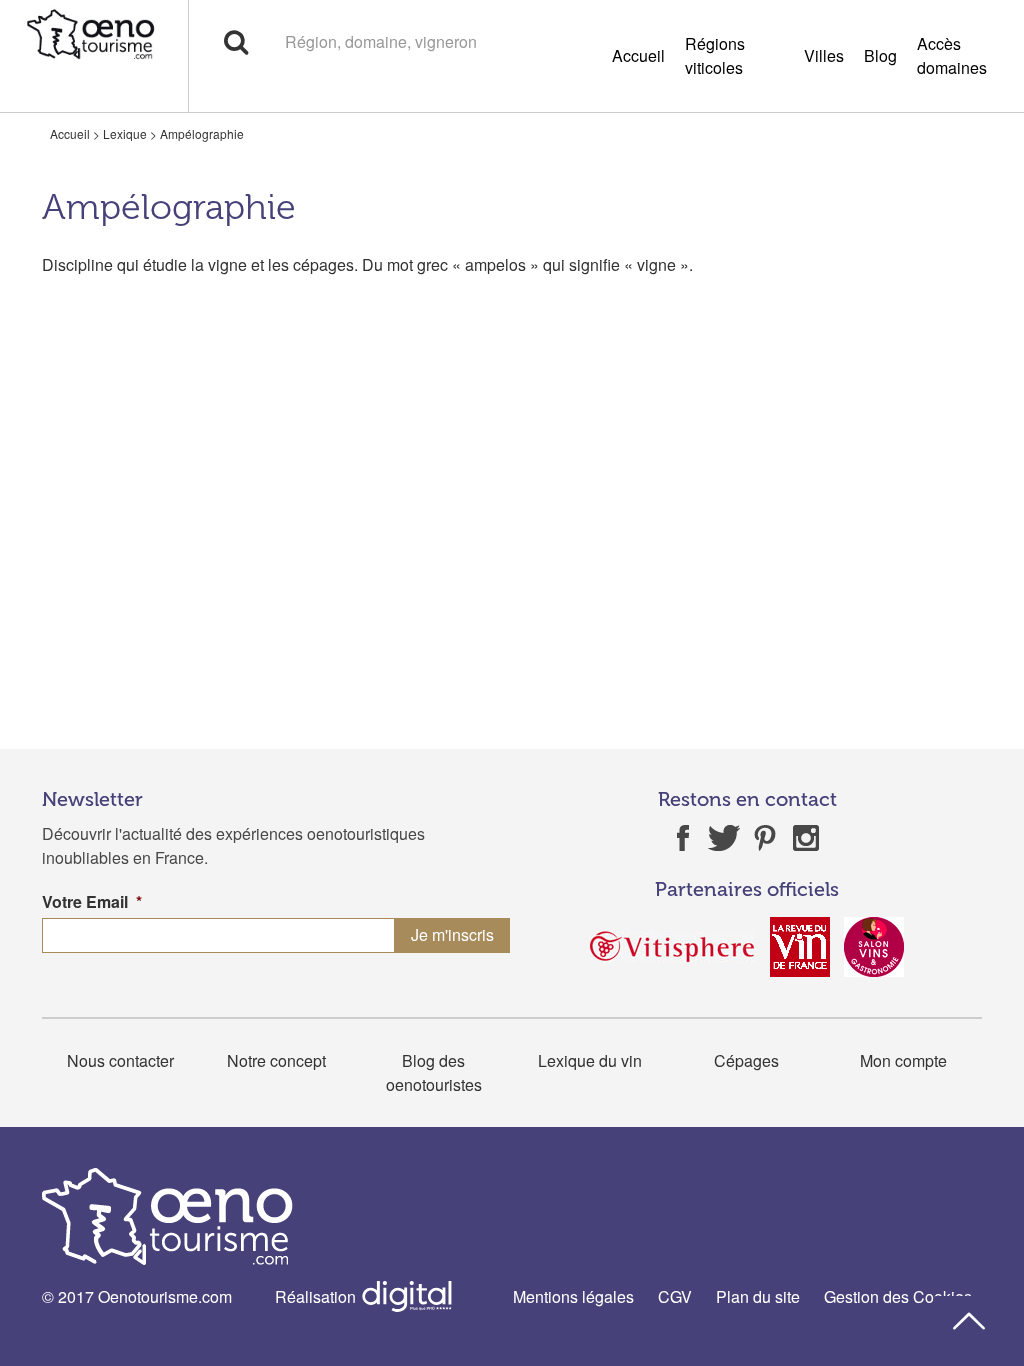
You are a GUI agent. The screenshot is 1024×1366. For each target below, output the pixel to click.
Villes (824, 55)
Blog (880, 55)
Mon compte (903, 1060)
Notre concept (276, 1060)
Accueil (638, 55)
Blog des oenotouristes (434, 1072)
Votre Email (92, 902)
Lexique (125, 133)
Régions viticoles (715, 55)
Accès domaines (952, 55)
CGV (675, 1296)
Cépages (746, 1060)
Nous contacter (120, 1060)
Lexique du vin (590, 1060)
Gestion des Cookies (898, 1296)
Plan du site (758, 1296)
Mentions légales (573, 1296)
